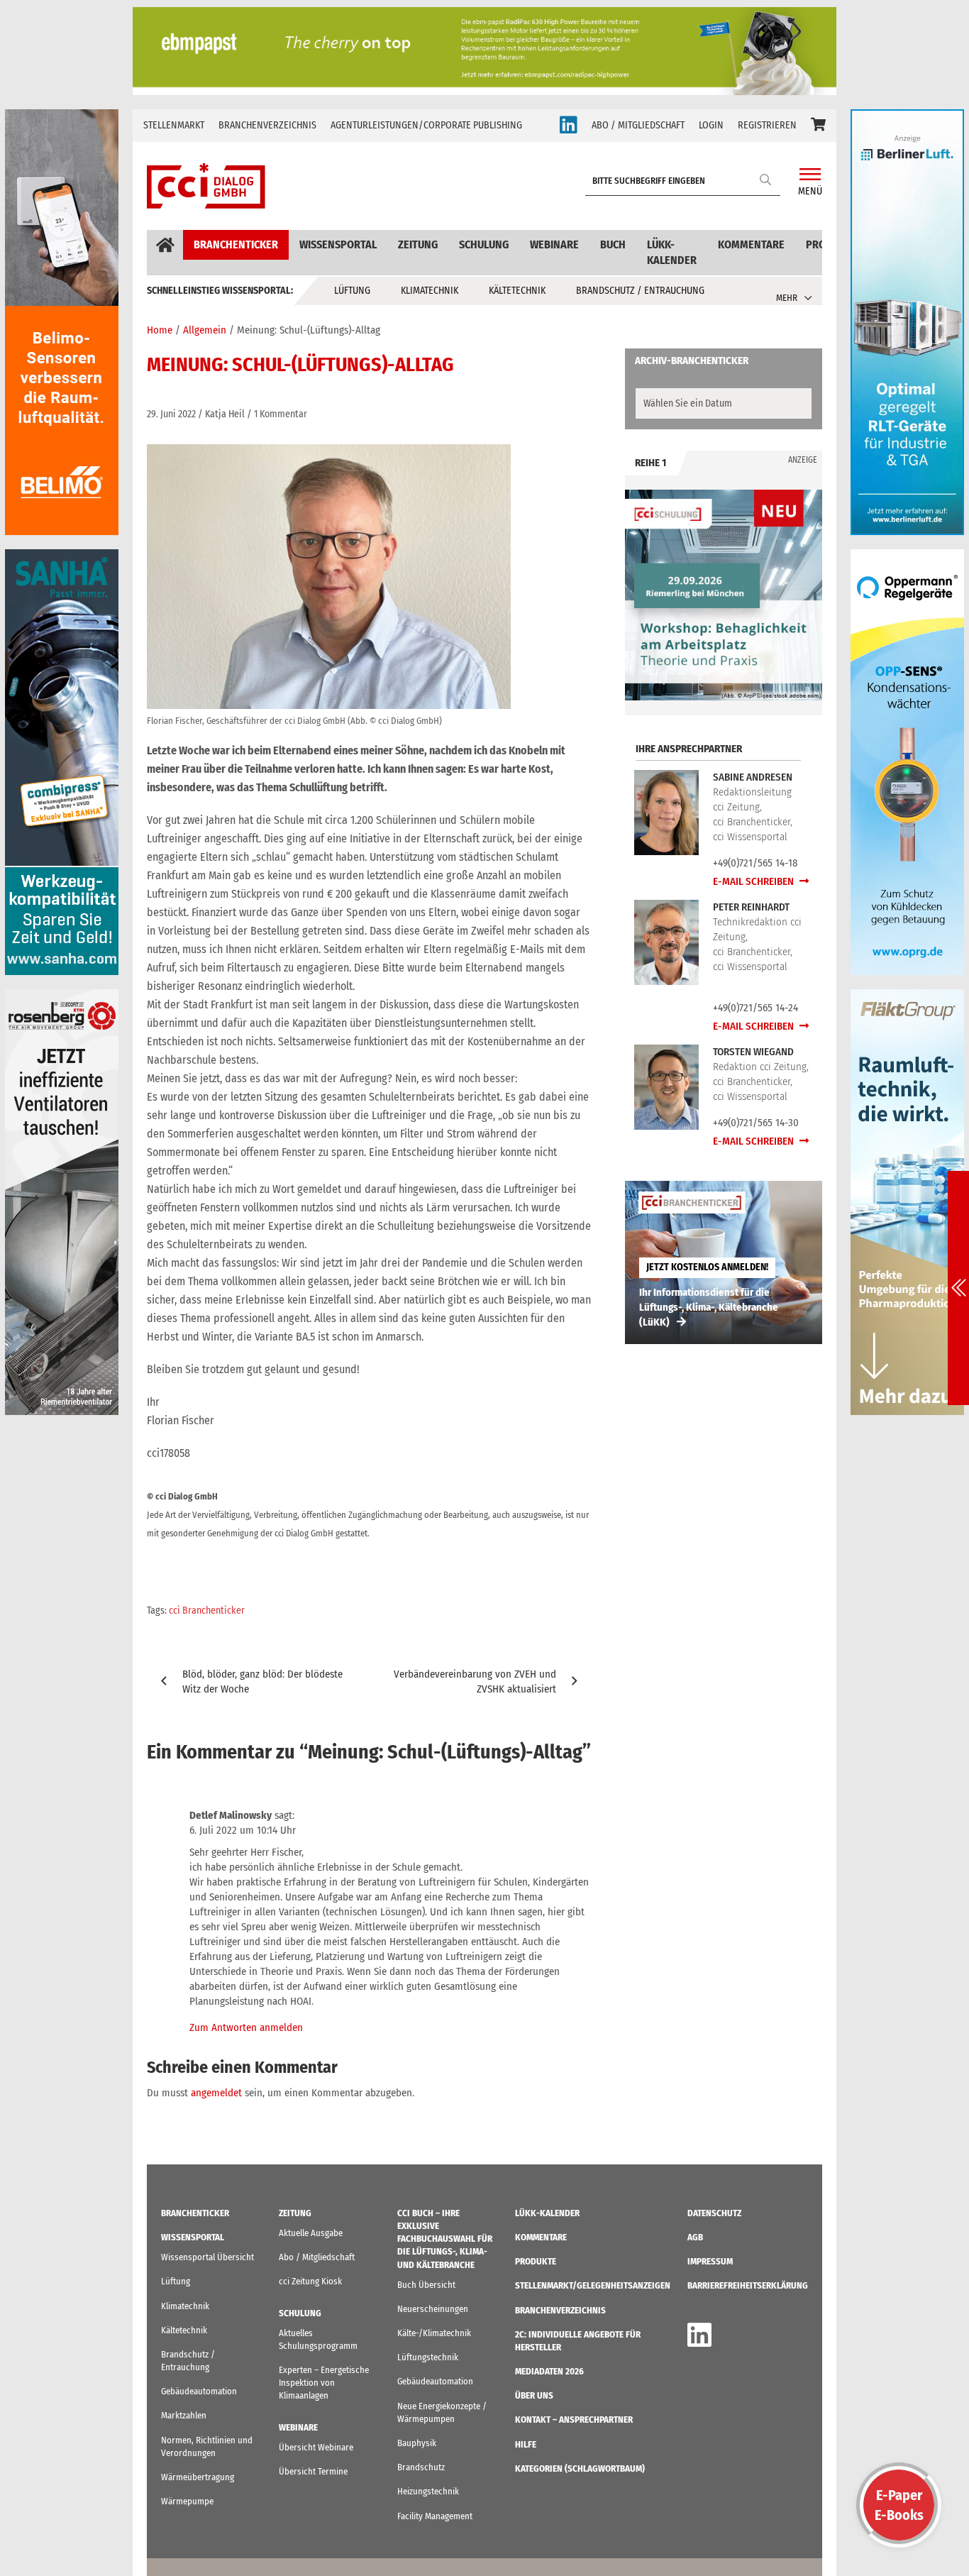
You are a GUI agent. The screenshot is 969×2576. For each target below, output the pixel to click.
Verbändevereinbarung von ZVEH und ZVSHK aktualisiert (475, 1681)
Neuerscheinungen (433, 2309)
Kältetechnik (517, 291)
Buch (613, 244)
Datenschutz (714, 2213)
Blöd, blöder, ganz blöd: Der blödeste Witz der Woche (262, 1681)
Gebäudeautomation (199, 2391)
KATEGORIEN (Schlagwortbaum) (580, 2468)
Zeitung (418, 244)
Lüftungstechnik (428, 2357)
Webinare (554, 244)
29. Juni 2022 (171, 414)
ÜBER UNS (534, 2395)
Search (766, 179)
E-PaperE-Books (899, 2505)
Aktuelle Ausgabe (311, 2233)
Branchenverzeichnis (267, 125)
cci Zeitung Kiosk (310, 2281)
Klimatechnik (430, 291)
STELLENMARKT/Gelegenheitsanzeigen (593, 2285)
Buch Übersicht (426, 2285)
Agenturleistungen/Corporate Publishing (426, 125)
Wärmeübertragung (198, 2477)
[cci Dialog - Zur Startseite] (206, 186)
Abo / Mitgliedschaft (317, 2257)
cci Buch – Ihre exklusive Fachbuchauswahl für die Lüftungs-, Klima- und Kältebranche (445, 2239)
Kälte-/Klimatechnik (434, 2333)
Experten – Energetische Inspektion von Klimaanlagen (324, 2383)
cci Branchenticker (207, 1611)
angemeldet (216, 2093)
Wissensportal (338, 244)
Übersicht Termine (313, 2471)
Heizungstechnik (428, 2491)
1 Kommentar (281, 414)
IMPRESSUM (710, 2261)
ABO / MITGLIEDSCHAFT (638, 125)
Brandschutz (421, 2467)
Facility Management (435, 2516)
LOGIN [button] (711, 125)
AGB (695, 2237)
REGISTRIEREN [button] (767, 125)
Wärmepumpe (187, 2501)
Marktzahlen (184, 2415)
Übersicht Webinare (316, 2447)
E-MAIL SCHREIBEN (754, 881)
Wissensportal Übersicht (207, 2257)
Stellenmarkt (174, 125)
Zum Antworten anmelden (246, 2027)
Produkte (536, 2261)
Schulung (484, 244)
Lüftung (352, 291)
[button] (818, 126)
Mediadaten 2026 (549, 2371)
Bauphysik (417, 2443)
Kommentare (751, 244)
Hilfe (526, 2444)
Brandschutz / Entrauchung (640, 291)
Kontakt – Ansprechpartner (574, 2420)
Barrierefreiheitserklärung (748, 2285)
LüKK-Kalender (672, 252)
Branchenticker (236, 244)
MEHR (787, 298)
